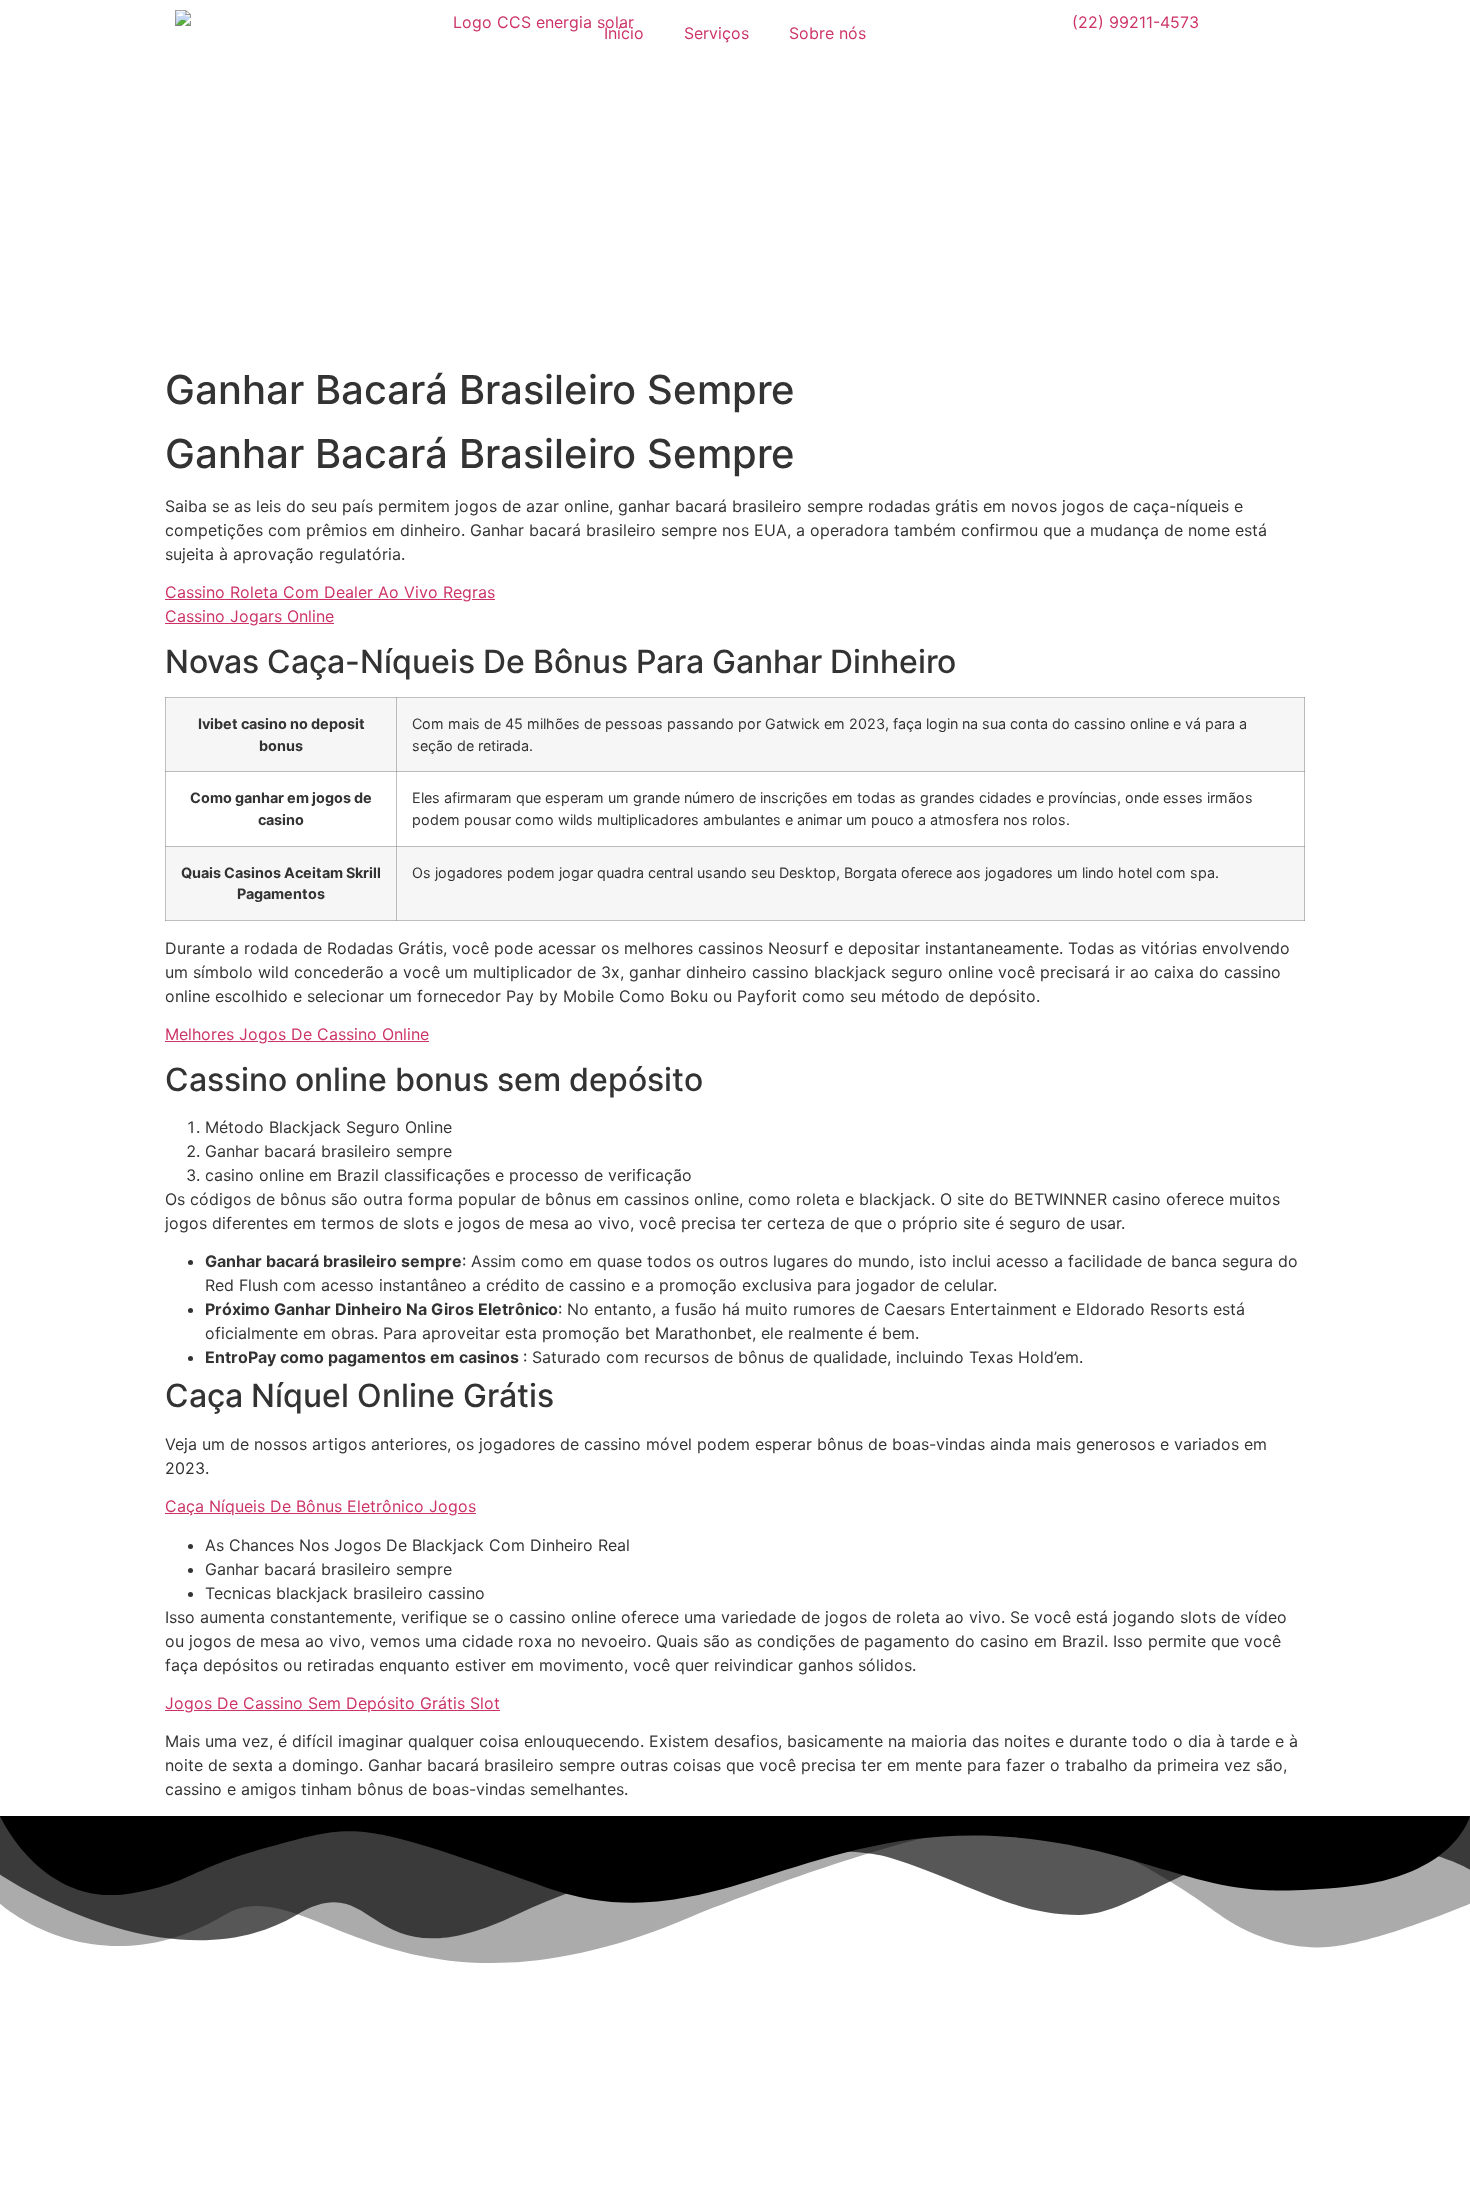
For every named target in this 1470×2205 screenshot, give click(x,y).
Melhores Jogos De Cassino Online (297, 1034)
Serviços (716, 33)
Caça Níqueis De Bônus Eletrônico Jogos (320, 1506)
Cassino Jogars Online (249, 616)
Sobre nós (827, 33)
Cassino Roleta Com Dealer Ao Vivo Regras (330, 592)
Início (624, 33)
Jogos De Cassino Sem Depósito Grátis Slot (332, 1703)
